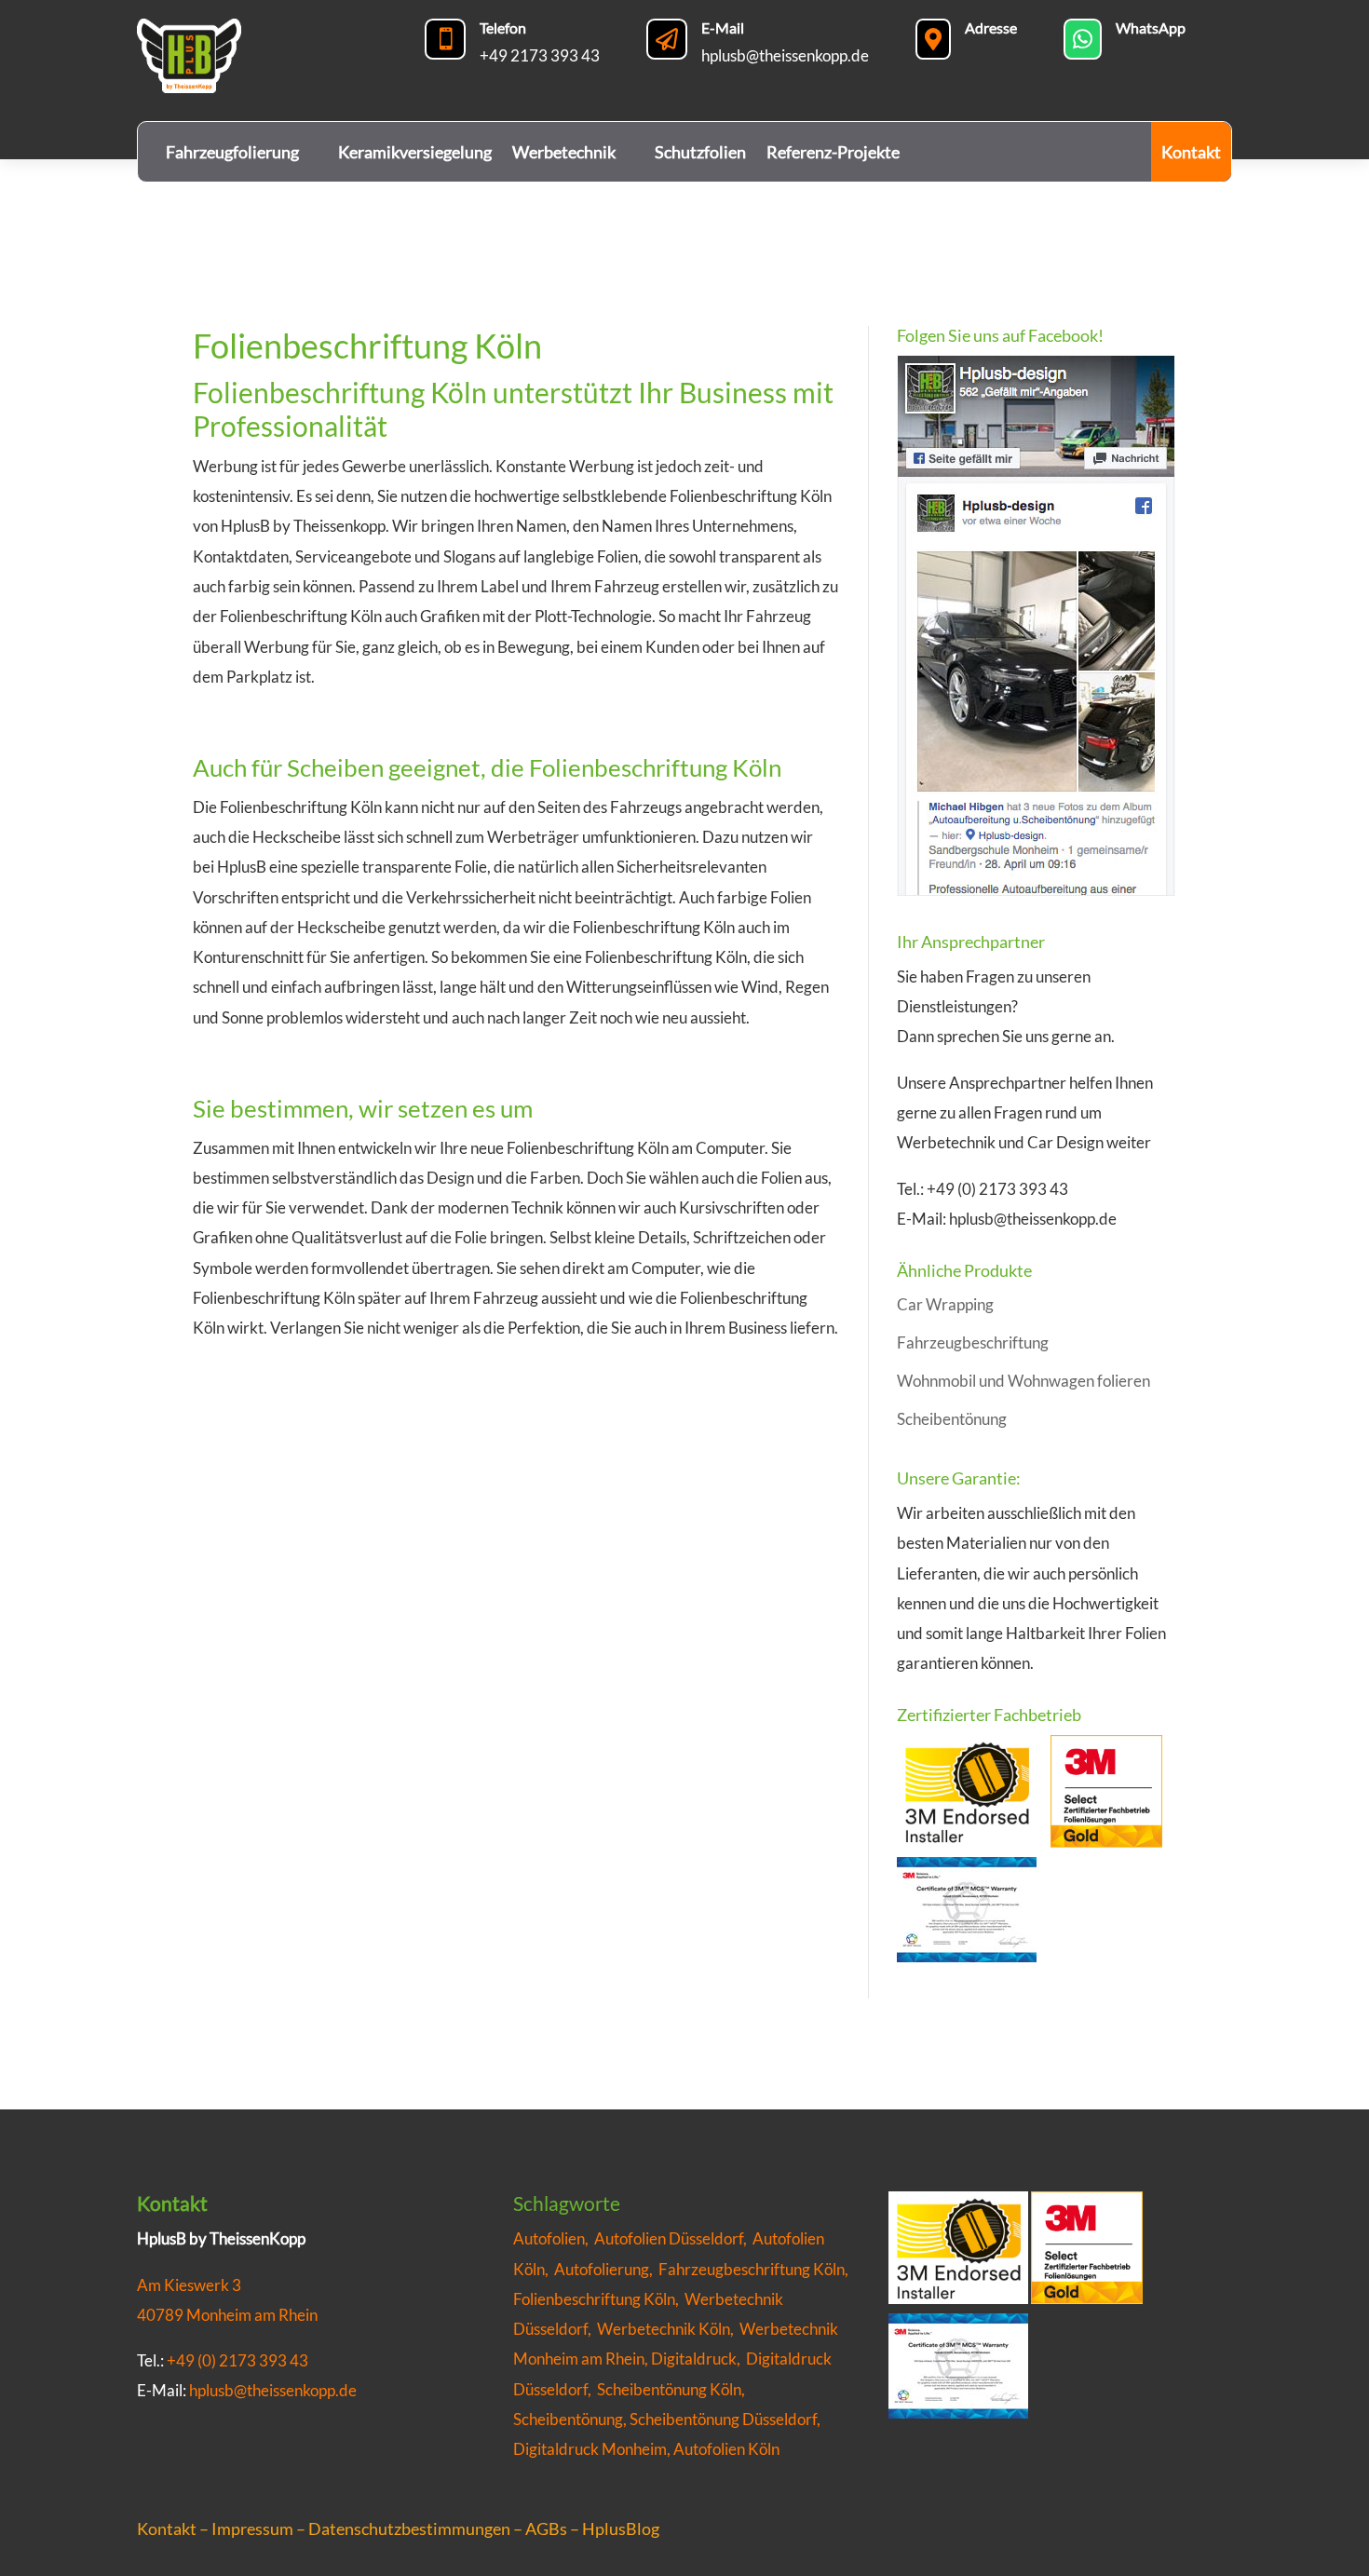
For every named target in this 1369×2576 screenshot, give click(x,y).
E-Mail (723, 27)
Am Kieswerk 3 (189, 2285)
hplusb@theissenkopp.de (785, 55)
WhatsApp (1151, 27)
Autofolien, (554, 2238)
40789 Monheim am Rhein (227, 2315)
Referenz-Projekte (833, 152)
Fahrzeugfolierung (232, 152)
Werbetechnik (564, 152)
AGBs (546, 2529)
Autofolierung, (606, 2269)
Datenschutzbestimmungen (409, 2529)
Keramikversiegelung (415, 152)
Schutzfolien (700, 152)
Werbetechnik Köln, (668, 2329)
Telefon (503, 27)
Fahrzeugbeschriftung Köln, (755, 2269)
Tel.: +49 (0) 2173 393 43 (983, 1189)
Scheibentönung (952, 1419)
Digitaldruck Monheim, (593, 2449)
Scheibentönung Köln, (671, 2389)
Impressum (252, 2529)
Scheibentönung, (570, 2419)
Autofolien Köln (726, 2449)
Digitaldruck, (696, 2359)
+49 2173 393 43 (540, 55)
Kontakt (1191, 152)
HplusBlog (621, 2529)
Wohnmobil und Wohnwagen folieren (1023, 1381)
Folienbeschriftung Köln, (599, 2299)
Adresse (991, 27)
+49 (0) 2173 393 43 (237, 2360)
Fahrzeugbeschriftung (973, 1342)
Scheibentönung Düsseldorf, (725, 2419)
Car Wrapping (945, 1304)
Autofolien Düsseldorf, (673, 2238)
